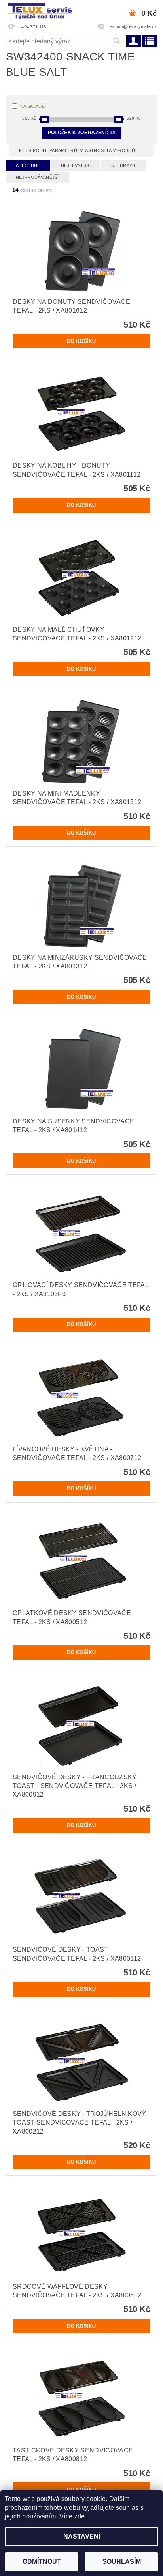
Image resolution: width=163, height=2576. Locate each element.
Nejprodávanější (37, 177)
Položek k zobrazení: (81, 133)
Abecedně (28, 165)
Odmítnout (42, 2562)
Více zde (72, 2516)
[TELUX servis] (41, 10)
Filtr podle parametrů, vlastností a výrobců (78, 150)
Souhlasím (122, 2562)
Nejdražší (124, 165)
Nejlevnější (76, 165)
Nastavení (82, 2536)
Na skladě (32, 106)
